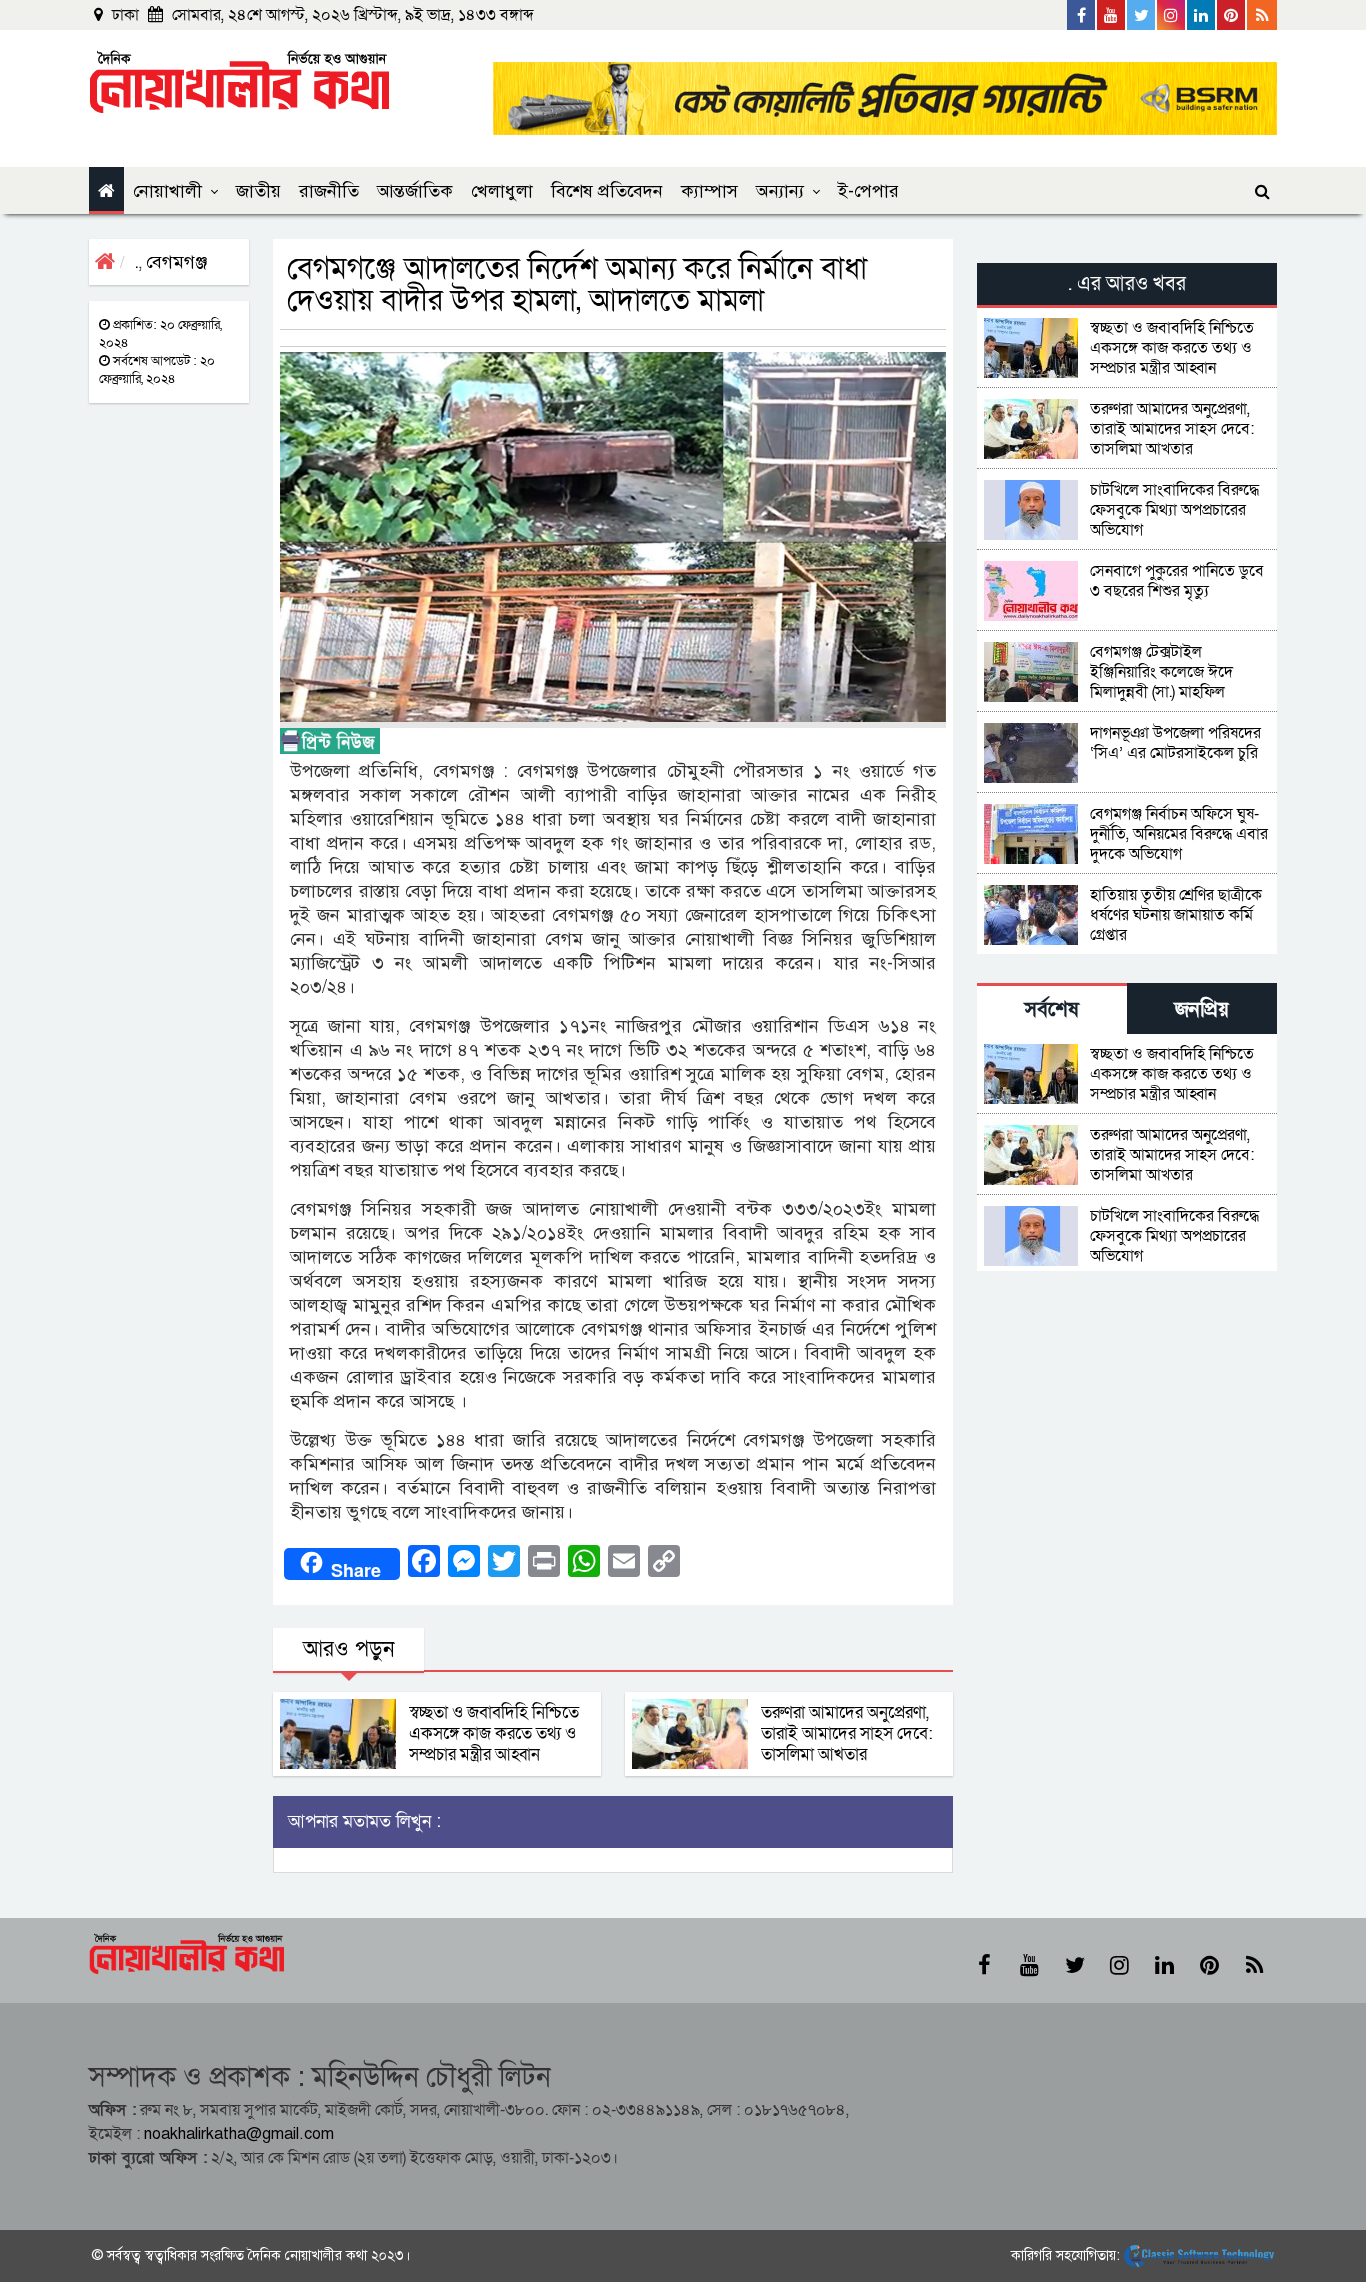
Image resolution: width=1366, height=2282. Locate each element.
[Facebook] (1082, 15)
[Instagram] (1172, 15)
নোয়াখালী (167, 191)
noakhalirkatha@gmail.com (239, 2134)
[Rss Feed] (1262, 15)
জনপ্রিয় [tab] (1202, 1009)
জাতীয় (258, 191)
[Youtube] (1112, 15)
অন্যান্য (780, 191)
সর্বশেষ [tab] (1052, 1009)
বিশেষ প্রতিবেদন (607, 191)
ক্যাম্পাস (709, 191)
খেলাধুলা (502, 191)
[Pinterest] (1232, 15)
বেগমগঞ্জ (176, 262)
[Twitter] (1142, 15)
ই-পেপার (868, 191)
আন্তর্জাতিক (415, 191)
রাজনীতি (329, 191)
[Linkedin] (1202, 15)
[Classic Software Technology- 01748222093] (1199, 2255)
